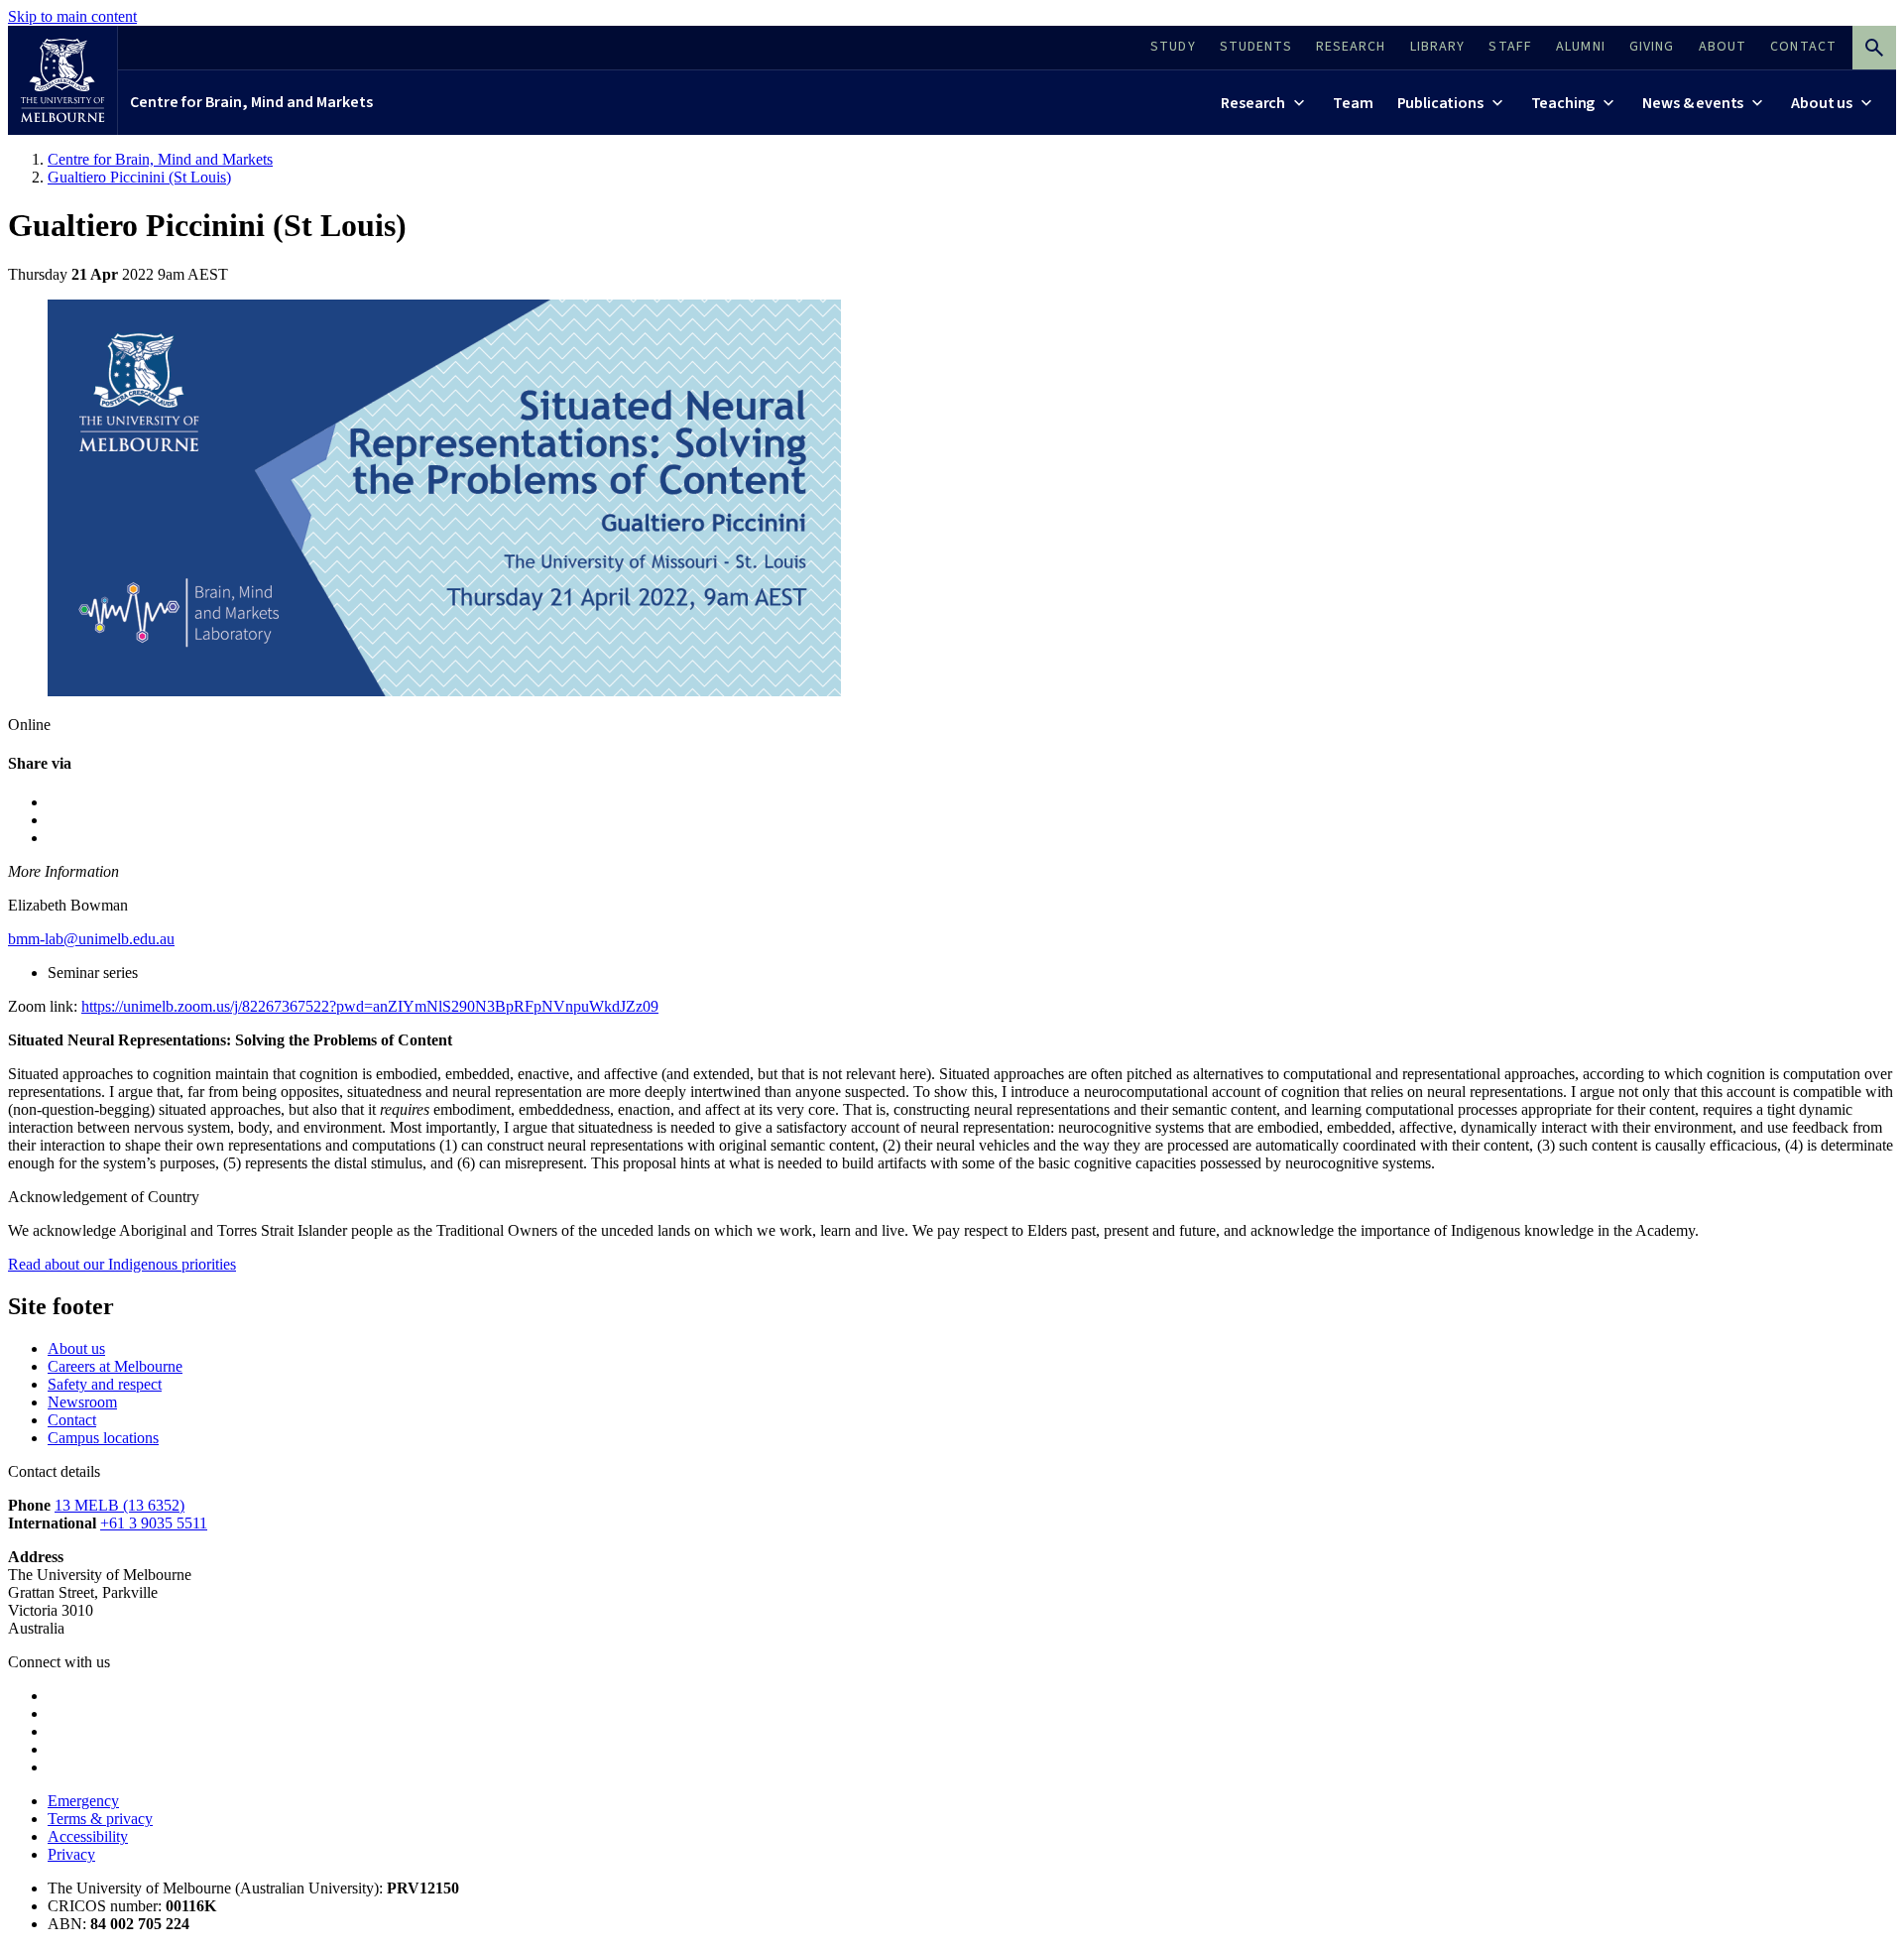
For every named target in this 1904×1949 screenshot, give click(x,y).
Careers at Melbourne (115, 1366)
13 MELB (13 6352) (119, 1505)
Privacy (71, 1854)
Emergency (83, 1801)
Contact (72, 1420)
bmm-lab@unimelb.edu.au (91, 939)
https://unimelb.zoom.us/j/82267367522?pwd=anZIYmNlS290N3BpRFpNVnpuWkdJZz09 (370, 1006)
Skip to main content (72, 16)
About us (76, 1348)
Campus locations (103, 1438)
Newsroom (82, 1402)
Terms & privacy (100, 1819)
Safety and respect (105, 1384)
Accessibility (88, 1836)
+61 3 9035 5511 (154, 1523)
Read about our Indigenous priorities (122, 1264)
